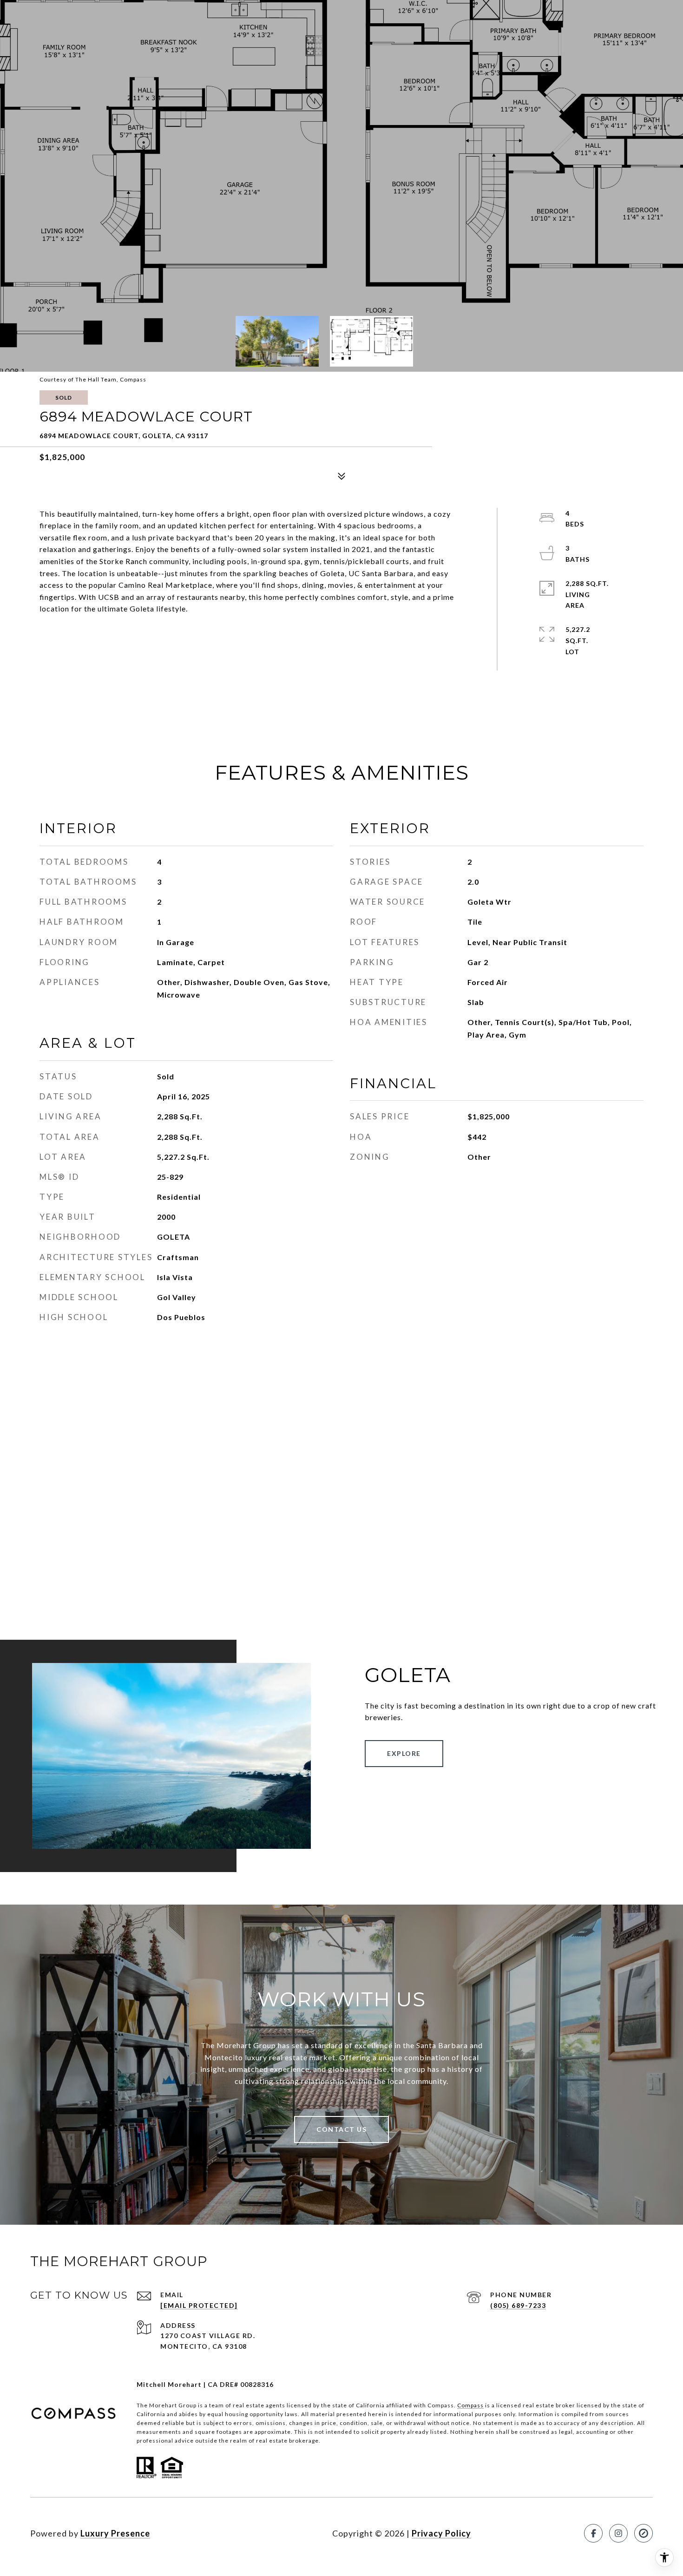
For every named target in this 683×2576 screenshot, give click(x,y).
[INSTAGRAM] (618, 2533)
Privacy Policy (441, 2533)
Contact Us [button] (341, 2129)
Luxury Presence (115, 2533)
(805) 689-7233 (518, 2305)
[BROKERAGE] (644, 2533)
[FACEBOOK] (593, 2533)
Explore (404, 1753)
